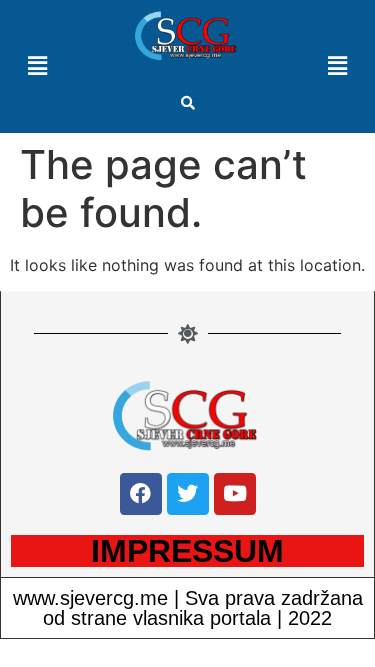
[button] (188, 103)
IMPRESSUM (187, 551)
